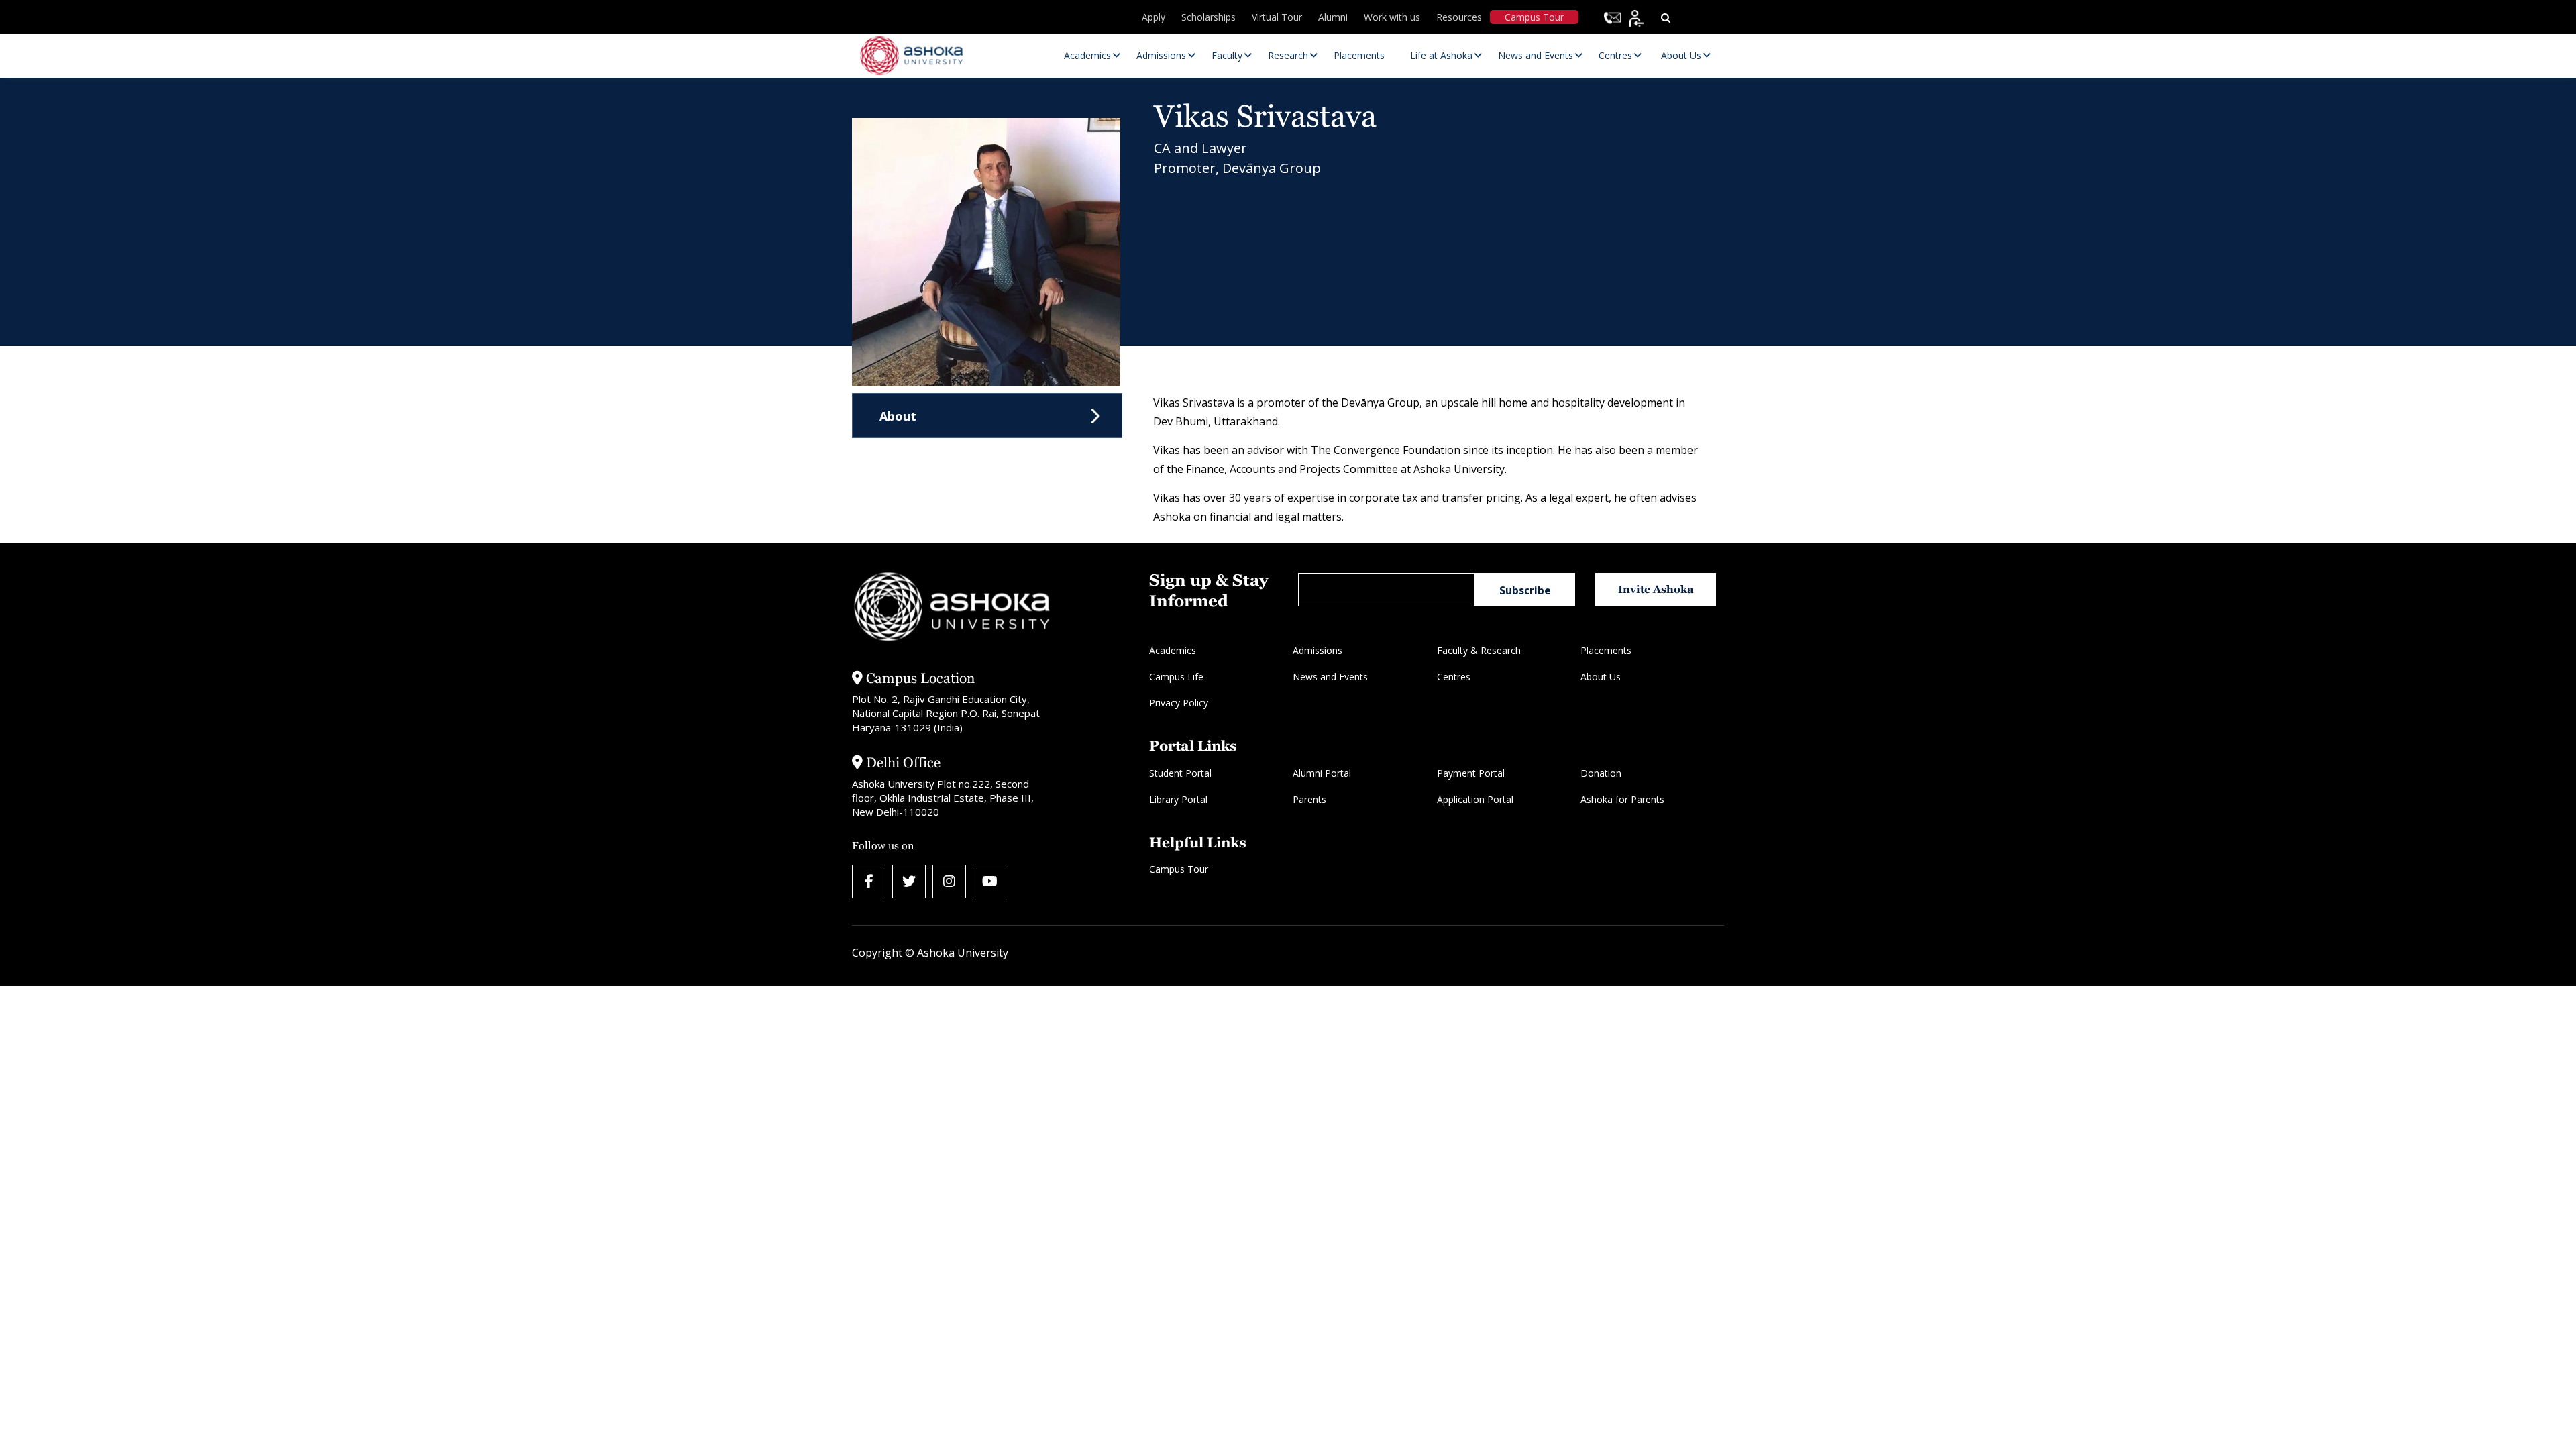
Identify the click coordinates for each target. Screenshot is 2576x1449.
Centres (1454, 677)
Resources (1459, 17)
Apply (1153, 17)
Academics (1173, 650)
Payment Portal (1471, 773)
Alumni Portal (1322, 773)
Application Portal (1475, 799)
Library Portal (1178, 799)
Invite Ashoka (1656, 589)
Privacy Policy (1179, 703)
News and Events (1330, 677)
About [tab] (898, 416)
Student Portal (1180, 773)
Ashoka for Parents (1622, 799)
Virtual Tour (1277, 17)
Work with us (1392, 17)
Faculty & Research (1479, 650)
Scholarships (1209, 17)
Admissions (1318, 650)
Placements (1606, 650)
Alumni (1333, 17)
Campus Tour (1534, 17)
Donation (1601, 773)
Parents (1309, 799)
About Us (1601, 677)
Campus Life (1176, 677)
